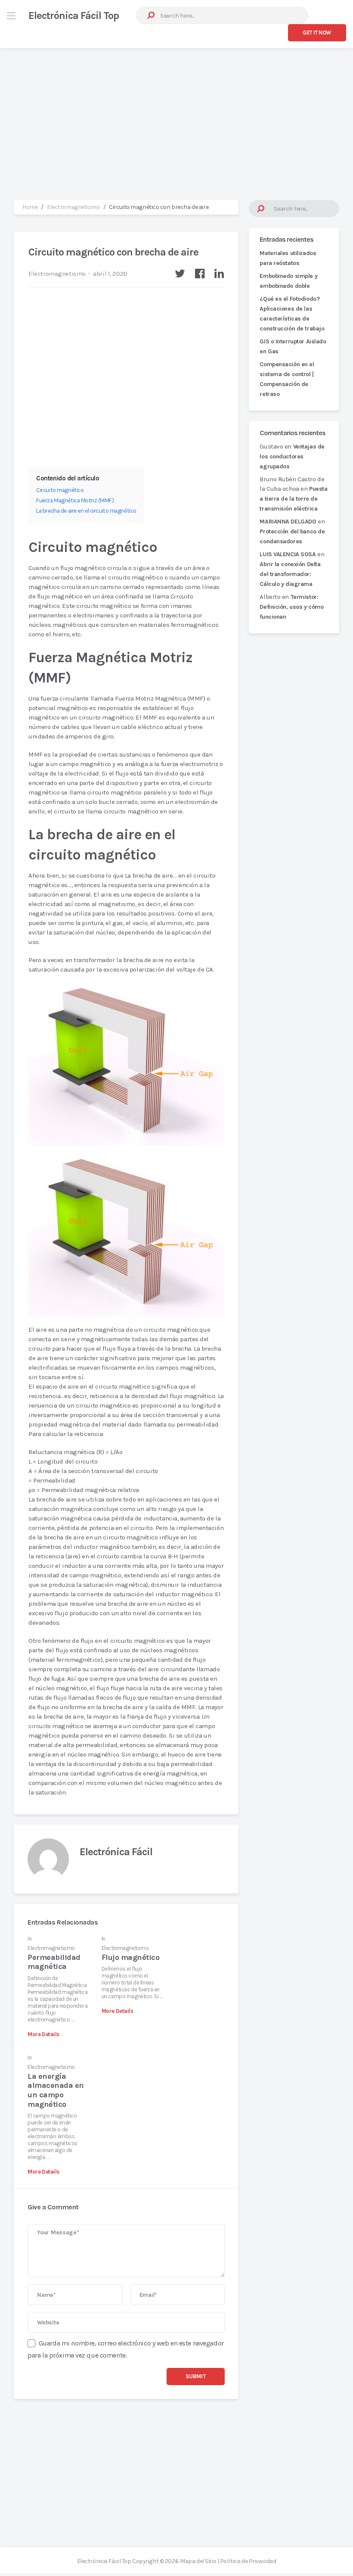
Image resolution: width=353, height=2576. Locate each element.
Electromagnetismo (57, 274)
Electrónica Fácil (116, 1852)
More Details (43, 2034)
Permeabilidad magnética (54, 1962)
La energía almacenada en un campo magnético (56, 2090)
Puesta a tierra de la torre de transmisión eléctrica (293, 499)
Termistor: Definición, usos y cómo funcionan (291, 607)
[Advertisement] (176, 115)
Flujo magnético (130, 1957)
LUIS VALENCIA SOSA (288, 554)
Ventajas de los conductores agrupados (292, 456)
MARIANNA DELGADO (288, 522)
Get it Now (317, 33)
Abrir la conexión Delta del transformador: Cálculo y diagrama (290, 574)
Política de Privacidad (248, 2561)
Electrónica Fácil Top (74, 16)
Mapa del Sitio (198, 2561)
